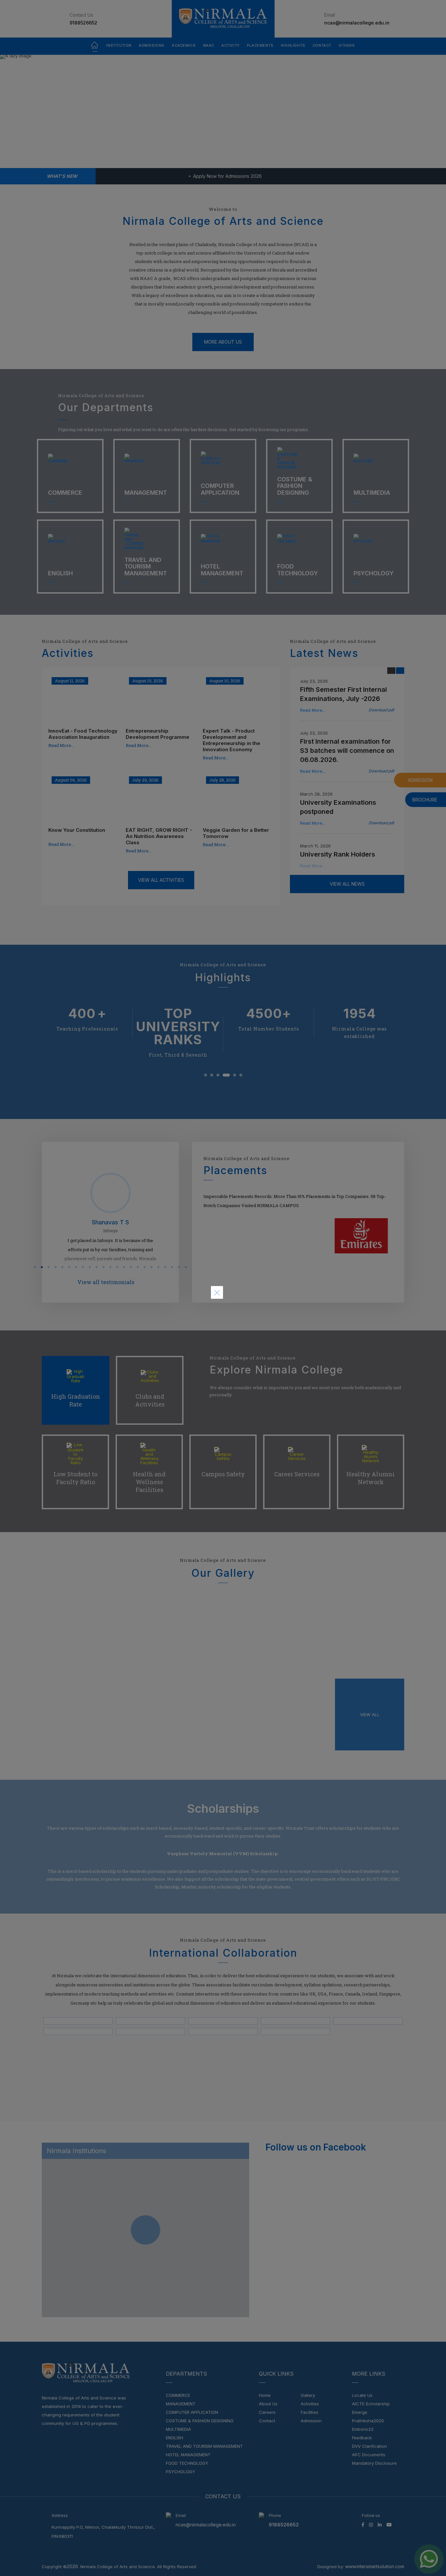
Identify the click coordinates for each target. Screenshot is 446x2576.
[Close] (217, 1293)
